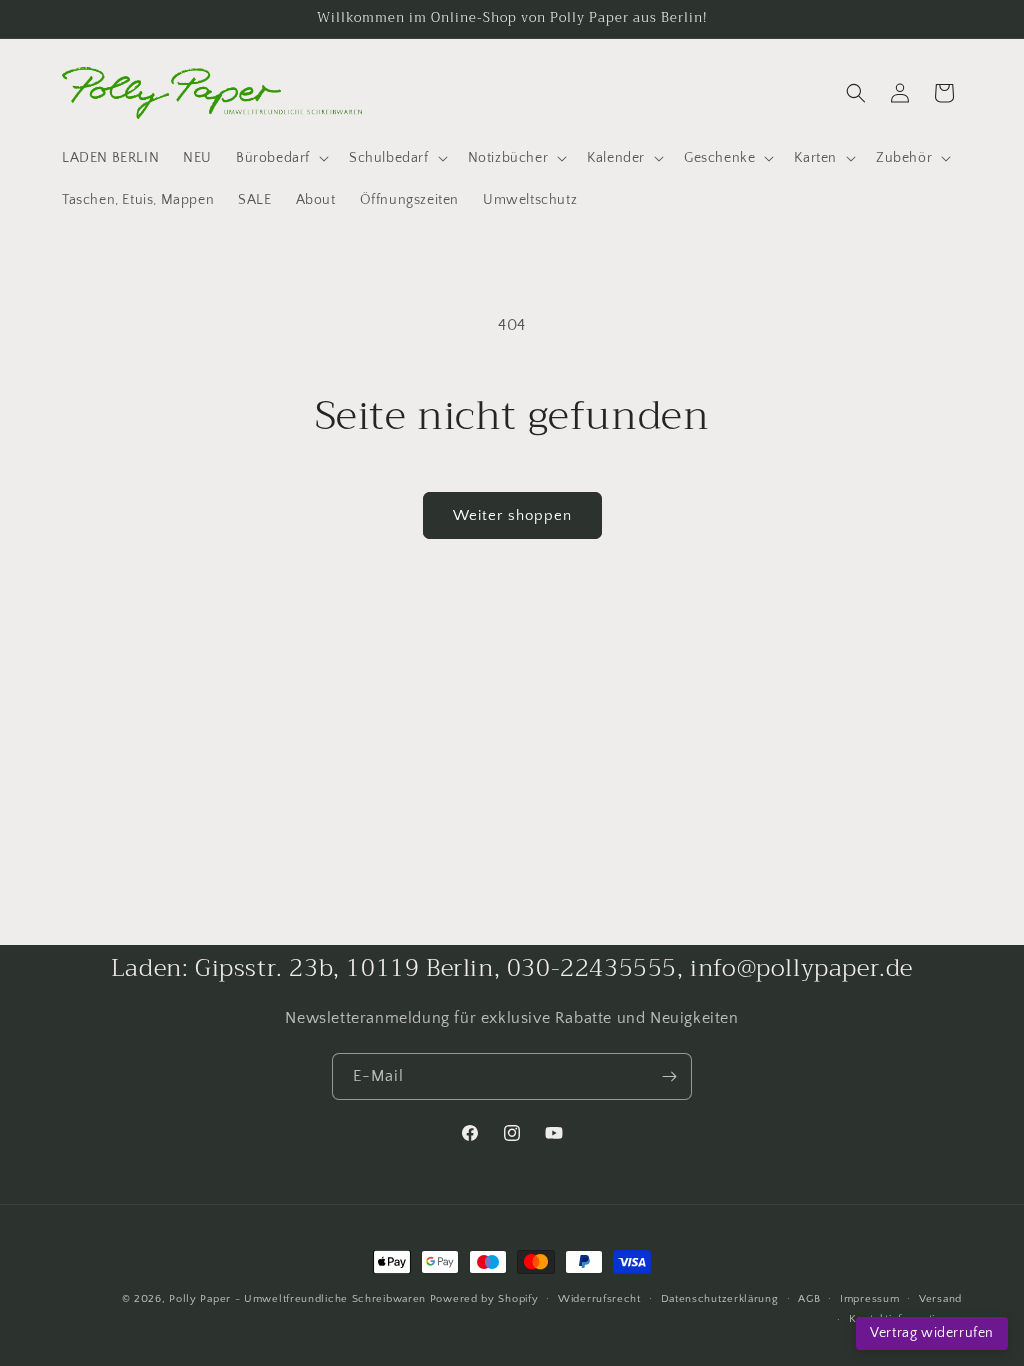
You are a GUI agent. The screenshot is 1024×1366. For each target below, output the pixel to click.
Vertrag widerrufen (932, 1333)
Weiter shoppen (512, 515)
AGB (809, 1299)
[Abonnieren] (669, 1076)
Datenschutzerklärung (720, 1299)
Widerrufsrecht (599, 1299)
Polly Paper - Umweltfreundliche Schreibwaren (297, 1299)
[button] (280, 158)
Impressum (869, 1299)
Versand (940, 1299)
